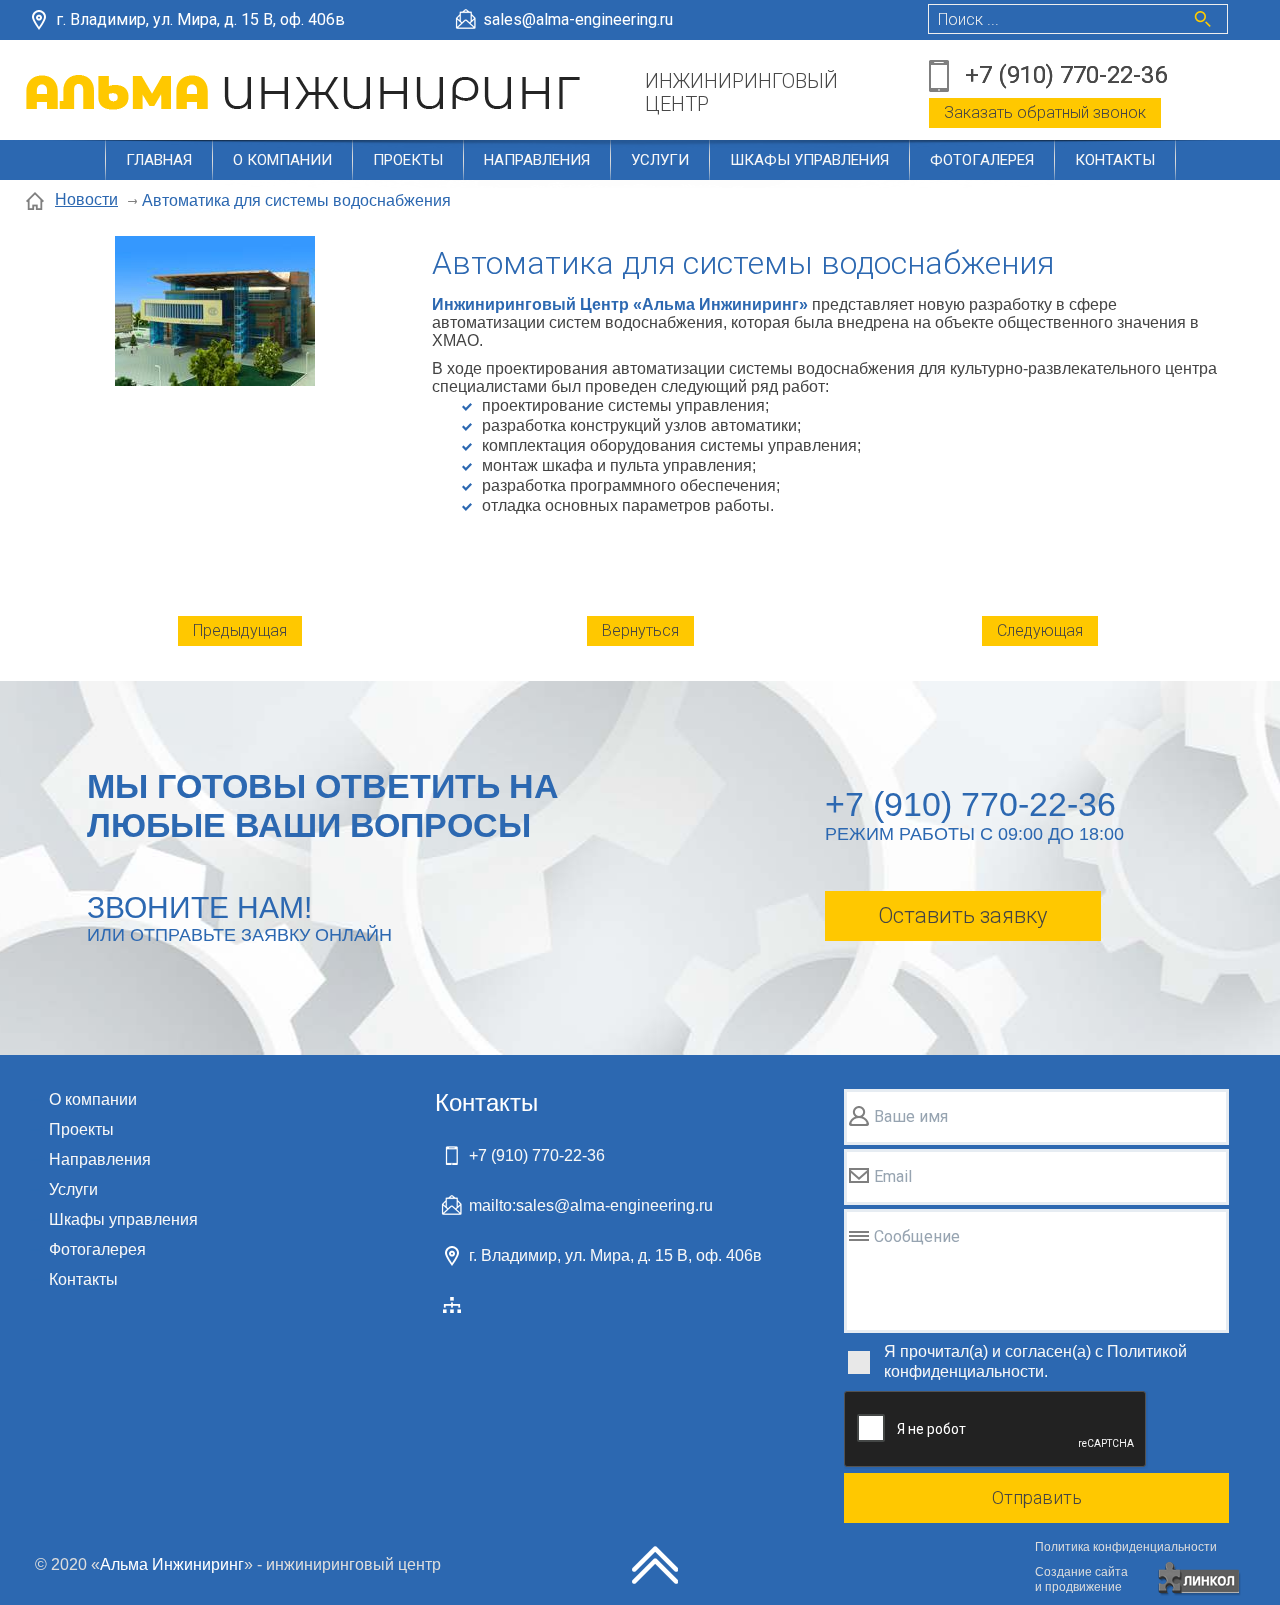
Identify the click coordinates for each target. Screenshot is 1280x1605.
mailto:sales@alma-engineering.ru (591, 1205)
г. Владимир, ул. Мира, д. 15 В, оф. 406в (200, 19)
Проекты (408, 160)
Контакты (1115, 160)
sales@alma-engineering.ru (578, 19)
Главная (159, 160)
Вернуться (640, 630)
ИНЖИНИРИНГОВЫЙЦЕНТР (741, 93)
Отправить (1037, 1497)
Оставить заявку (962, 915)
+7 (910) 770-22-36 (1066, 75)
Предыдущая (240, 630)
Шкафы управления (809, 160)
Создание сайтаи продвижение (1081, 1579)
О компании (282, 160)
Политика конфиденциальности (1126, 1547)
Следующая (1040, 630)
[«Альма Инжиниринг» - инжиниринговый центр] (306, 92)
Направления (537, 160)
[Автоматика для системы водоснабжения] (215, 313)
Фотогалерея (982, 160)
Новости (86, 199)
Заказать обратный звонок (1045, 112)
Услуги (660, 160)
